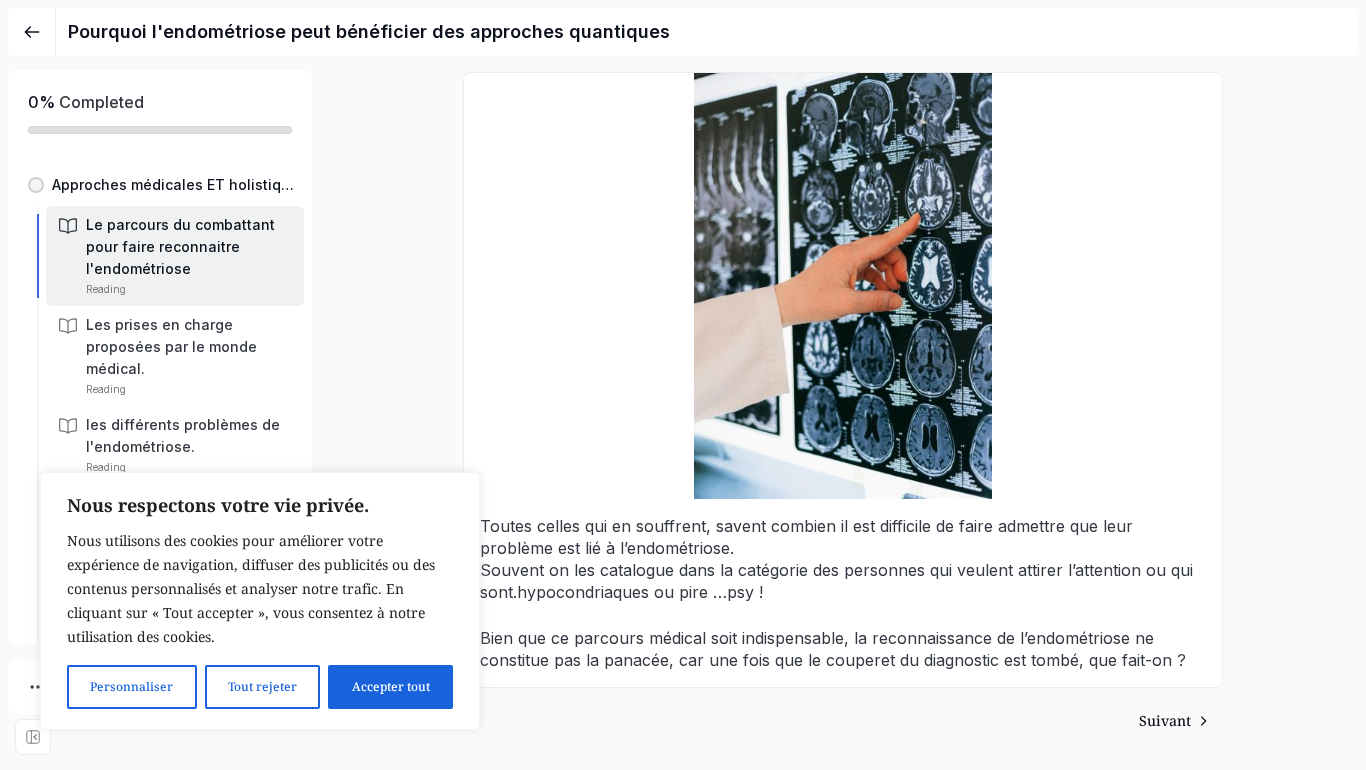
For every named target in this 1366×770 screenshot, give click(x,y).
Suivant (1165, 720)
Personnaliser (131, 686)
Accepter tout (391, 686)
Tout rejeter (262, 686)
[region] (260, 601)
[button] (160, 185)
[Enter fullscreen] (33, 737)
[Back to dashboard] (32, 32)
